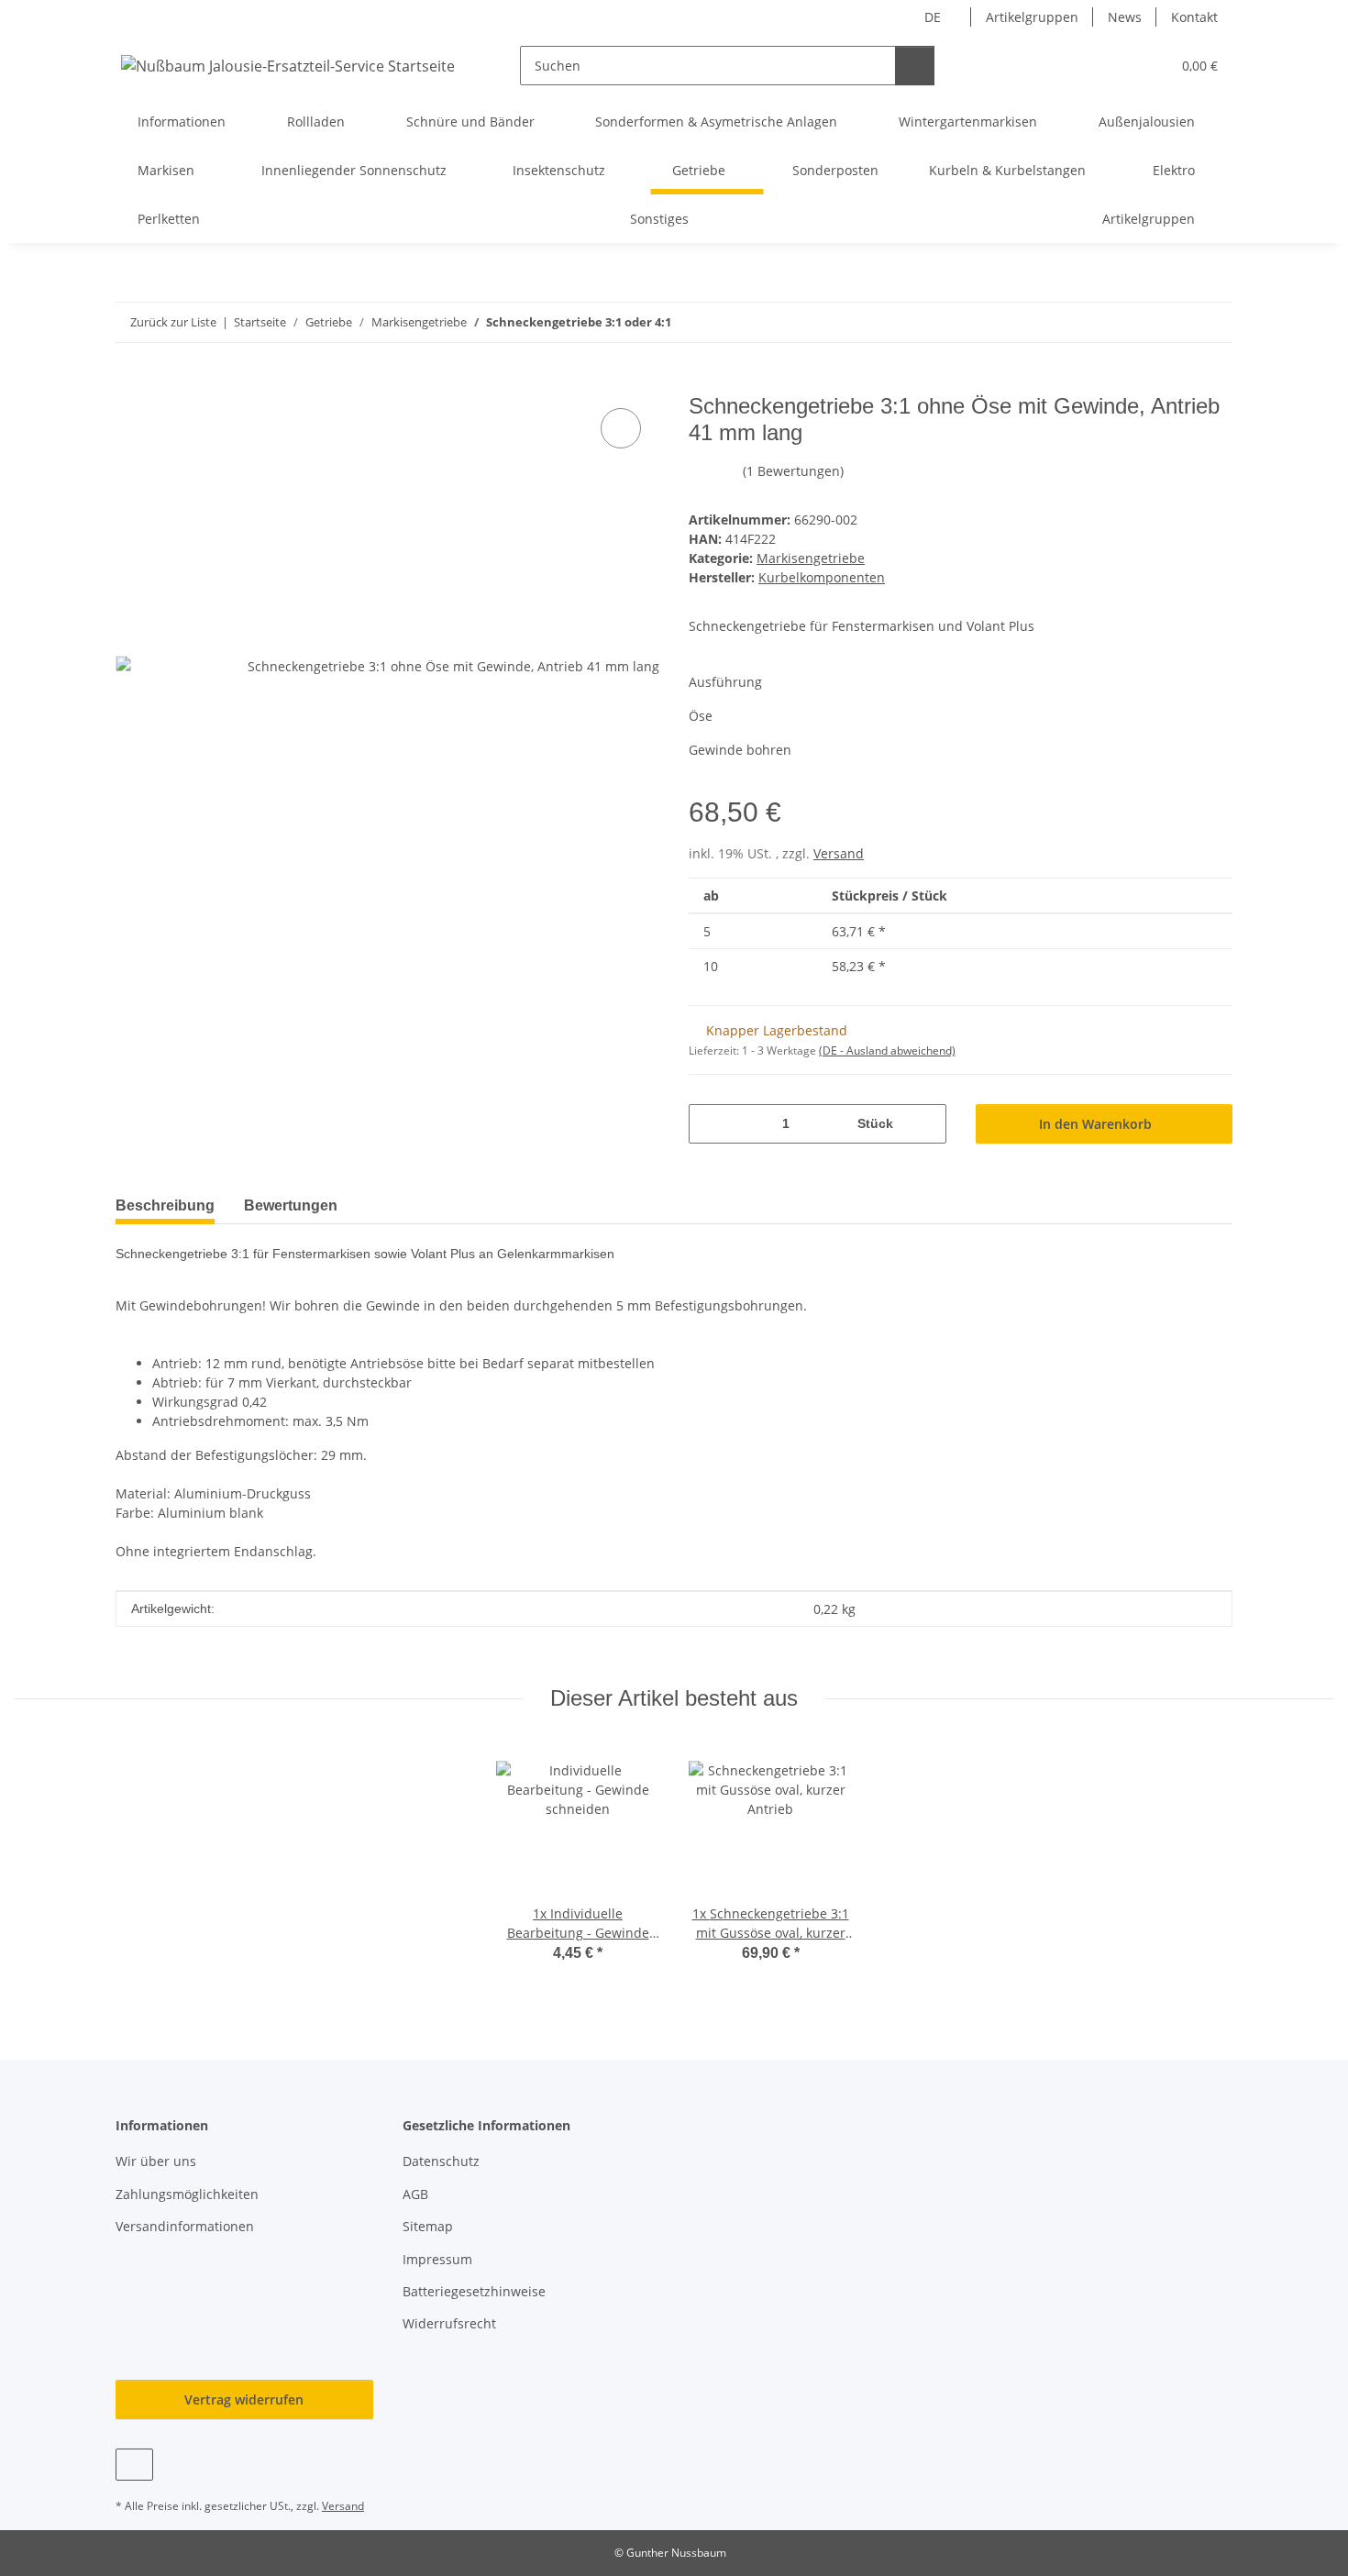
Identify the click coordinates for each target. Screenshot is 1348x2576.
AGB (415, 2194)
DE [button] (933, 17)
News (1125, 17)
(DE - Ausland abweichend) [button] (887, 1050)
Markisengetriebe (811, 558)
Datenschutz (441, 2161)
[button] (1119, 66)
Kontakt (1194, 17)
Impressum (437, 2259)
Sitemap (428, 2226)
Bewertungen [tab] (291, 1205)
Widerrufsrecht (449, 2323)
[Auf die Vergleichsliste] (621, 428)
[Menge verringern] (709, 1124)
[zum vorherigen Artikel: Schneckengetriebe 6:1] (1173, 322)
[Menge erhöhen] (926, 1124)
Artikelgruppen (1032, 17)
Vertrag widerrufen (244, 2399)
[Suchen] (915, 66)
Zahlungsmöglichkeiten (187, 2194)
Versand (839, 853)
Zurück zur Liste (173, 322)
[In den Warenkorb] (130, 383)
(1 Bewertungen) (793, 471)
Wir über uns (156, 2161)
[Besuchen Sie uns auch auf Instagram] (134, 2465)
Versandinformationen (185, 2226)
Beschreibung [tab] (165, 1205)
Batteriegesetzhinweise (474, 2291)
